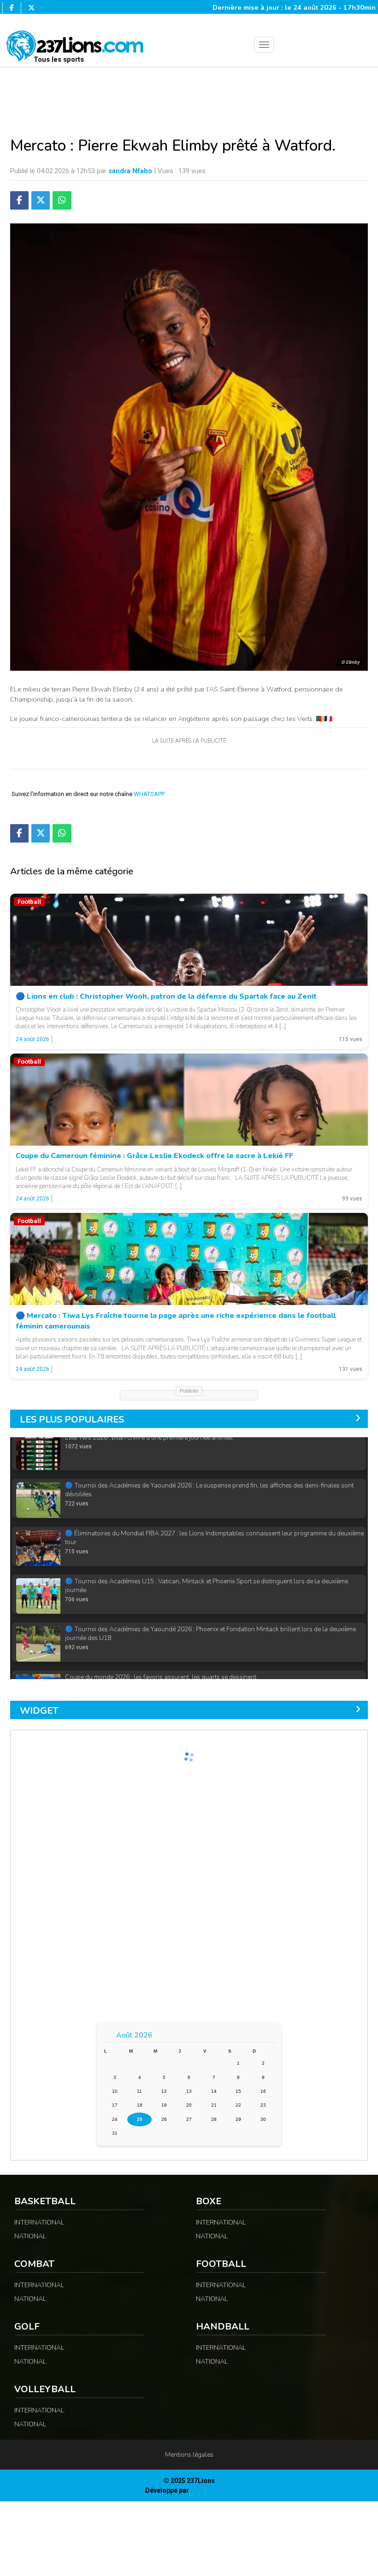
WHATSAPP (149, 794)
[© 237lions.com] (189, 1100)
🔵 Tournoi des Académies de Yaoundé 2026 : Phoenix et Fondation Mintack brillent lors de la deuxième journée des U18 (210, 1596)
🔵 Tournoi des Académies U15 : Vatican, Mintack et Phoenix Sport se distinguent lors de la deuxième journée (207, 1549)
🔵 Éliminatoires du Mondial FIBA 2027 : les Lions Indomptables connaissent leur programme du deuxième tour (214, 1501)
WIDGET (39, 1711)
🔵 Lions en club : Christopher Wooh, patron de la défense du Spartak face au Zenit (166, 996)
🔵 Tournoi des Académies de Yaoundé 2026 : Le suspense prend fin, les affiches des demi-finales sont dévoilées (209, 1453)
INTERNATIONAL (39, 2222)
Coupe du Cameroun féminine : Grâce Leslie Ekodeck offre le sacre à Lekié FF (154, 1156)
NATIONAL (30, 2236)
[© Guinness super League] (189, 1259)
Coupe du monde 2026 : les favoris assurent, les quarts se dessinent (161, 1640)
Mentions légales (189, 2455)
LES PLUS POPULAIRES (72, 1420)
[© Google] (189, 940)
